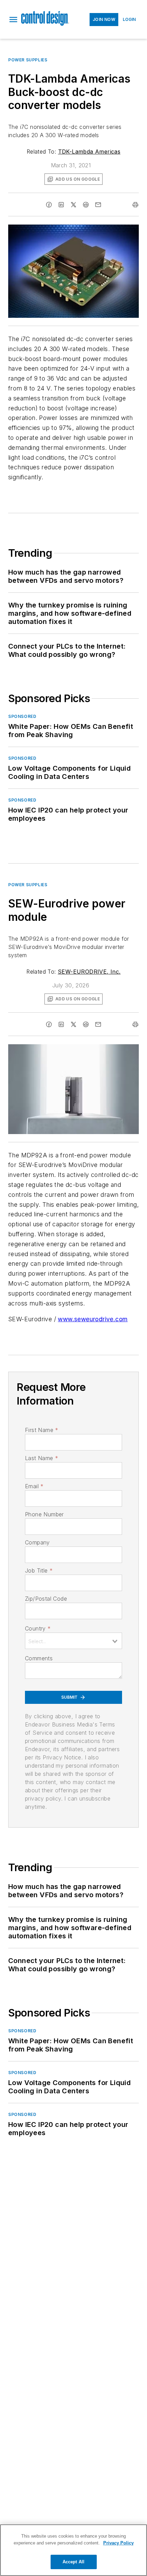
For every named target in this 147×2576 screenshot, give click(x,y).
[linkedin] (61, 205)
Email (34, 1486)
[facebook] (49, 205)
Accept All (73, 2562)
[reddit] (86, 205)
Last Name (42, 1458)
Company (37, 1542)
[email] (98, 205)
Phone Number (44, 1514)
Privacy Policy (118, 2543)
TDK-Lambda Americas (89, 152)
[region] (73, 2550)
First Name (42, 1430)
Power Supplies (28, 60)
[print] (135, 205)
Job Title (39, 1570)
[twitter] (73, 205)
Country (38, 1628)
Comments (39, 1658)
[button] (13, 20)
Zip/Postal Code (46, 1599)
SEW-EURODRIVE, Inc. (89, 972)
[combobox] (73, 1641)
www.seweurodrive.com (93, 1319)
